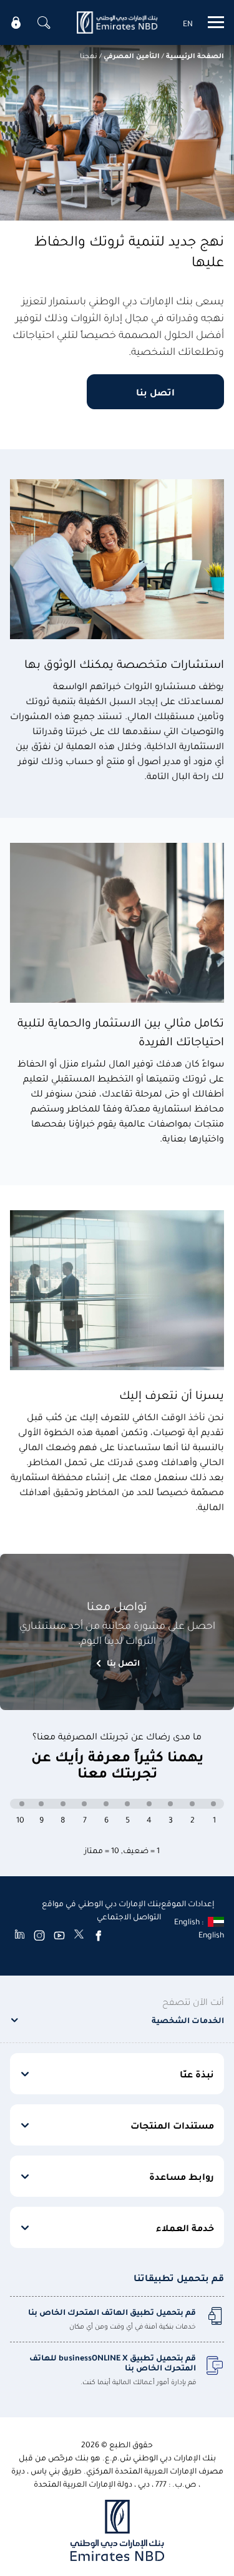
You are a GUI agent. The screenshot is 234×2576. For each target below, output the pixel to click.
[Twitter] (79, 1935)
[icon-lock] (16, 22)
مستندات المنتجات (172, 2125)
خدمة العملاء (185, 2227)
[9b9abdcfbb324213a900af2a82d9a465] (117, 22)
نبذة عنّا (197, 2074)
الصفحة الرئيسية (195, 55)
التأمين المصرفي (132, 55)
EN (188, 23)
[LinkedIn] (20, 1935)
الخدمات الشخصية (188, 2020)
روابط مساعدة (182, 2176)
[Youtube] (59, 1935)
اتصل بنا (155, 392)
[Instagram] (39, 1935)
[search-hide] (44, 22)
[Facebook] (99, 1935)
